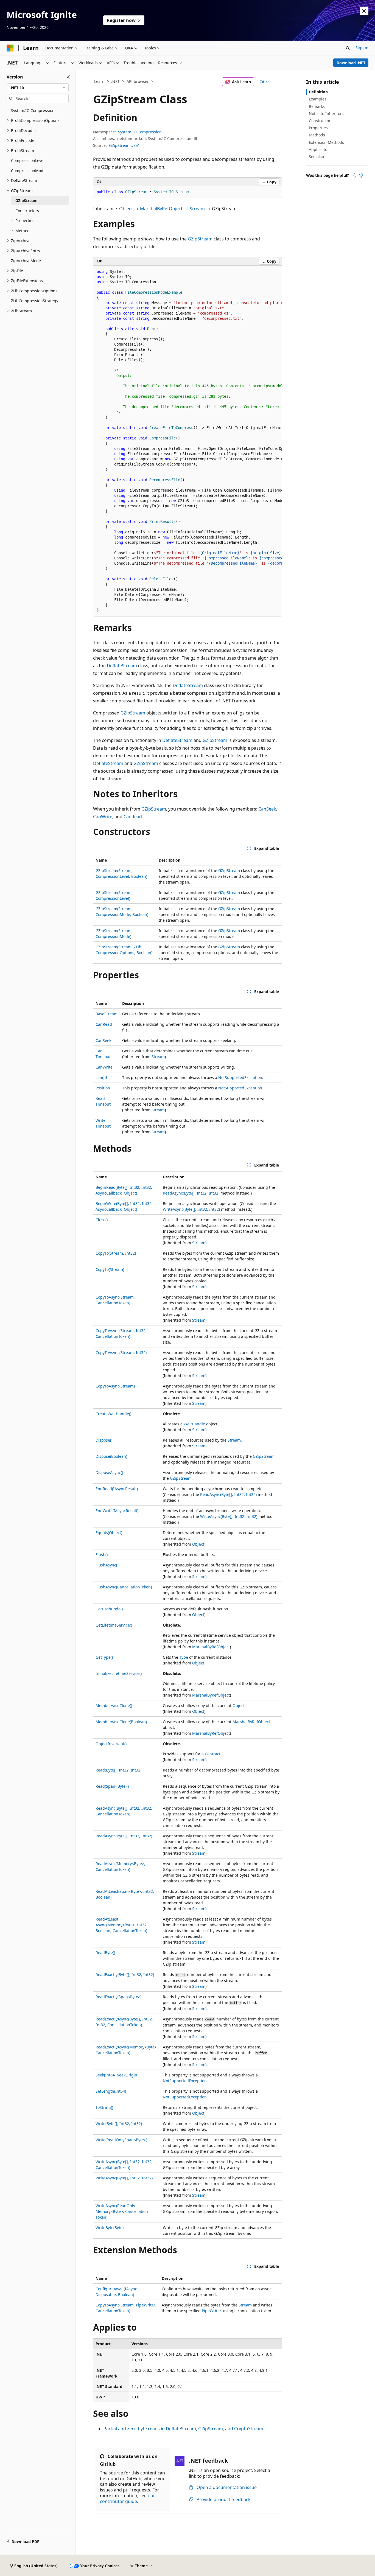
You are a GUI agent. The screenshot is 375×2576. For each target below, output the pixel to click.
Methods (317, 135)
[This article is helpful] (354, 175)
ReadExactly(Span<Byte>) (118, 1997)
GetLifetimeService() (114, 1625)
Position (103, 1088)
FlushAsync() (107, 1565)
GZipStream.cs (122, 145)
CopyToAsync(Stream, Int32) (121, 1353)
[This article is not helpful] (361, 175)
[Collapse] (68, 77)
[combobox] (38, 88)
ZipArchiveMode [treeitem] (26, 261)
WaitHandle (194, 1424)
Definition (318, 92)
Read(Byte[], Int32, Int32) (118, 1770)
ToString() (104, 2107)
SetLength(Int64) (111, 2091)
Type (184, 1657)
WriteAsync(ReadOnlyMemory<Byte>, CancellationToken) (122, 2211)
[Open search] (348, 48)
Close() (102, 1220)
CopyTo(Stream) (110, 1269)
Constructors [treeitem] (27, 211)
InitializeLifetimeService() (119, 1673)
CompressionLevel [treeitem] (28, 160)
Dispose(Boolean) (111, 1456)
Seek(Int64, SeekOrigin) (117, 2075)
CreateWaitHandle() (113, 1414)
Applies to (318, 149)
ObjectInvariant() (111, 1744)
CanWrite (103, 817)
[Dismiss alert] (364, 11)
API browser (138, 81)
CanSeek (267, 809)
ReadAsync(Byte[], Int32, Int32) (191, 1193)
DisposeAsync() (109, 1472)
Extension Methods (326, 142)
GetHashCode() (109, 1609)
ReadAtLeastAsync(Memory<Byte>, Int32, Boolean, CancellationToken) (122, 1925)
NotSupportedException (240, 1077)
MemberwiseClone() (114, 1705)
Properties (318, 128)
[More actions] (277, 82)
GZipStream (200, 239)
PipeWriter (211, 2311)
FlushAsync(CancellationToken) (124, 1587)
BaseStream (107, 1014)
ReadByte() (105, 1953)
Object (126, 209)
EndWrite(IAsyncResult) (117, 1511)
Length (102, 1077)
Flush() (102, 1555)
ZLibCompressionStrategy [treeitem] (35, 301)
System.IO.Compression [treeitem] (33, 110)
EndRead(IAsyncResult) (117, 1489)
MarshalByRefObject (161, 209)
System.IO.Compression (140, 132)
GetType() (104, 1657)
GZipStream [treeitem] (26, 201)
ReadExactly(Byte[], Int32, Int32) (125, 1974)
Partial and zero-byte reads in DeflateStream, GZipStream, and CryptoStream (183, 2429)
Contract (213, 1754)
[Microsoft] (10, 48)
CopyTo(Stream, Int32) (116, 1253)
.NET (115, 81)
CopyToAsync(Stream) (115, 1386)
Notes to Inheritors (326, 113)
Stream (197, 209)
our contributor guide (128, 2498)
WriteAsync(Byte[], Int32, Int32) (191, 1209)
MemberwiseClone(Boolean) (121, 1722)
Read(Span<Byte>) (112, 1786)
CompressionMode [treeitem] (28, 171)
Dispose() (104, 1440)
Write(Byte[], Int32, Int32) (119, 2124)
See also (316, 157)
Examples (318, 99)
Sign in (362, 48)
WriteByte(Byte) (110, 2228)
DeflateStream (122, 666)
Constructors (321, 121)
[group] (187, 441)
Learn (99, 81)
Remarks (317, 106)
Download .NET (351, 63)
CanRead (133, 817)
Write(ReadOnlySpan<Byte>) (121, 2140)
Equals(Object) (109, 1533)
